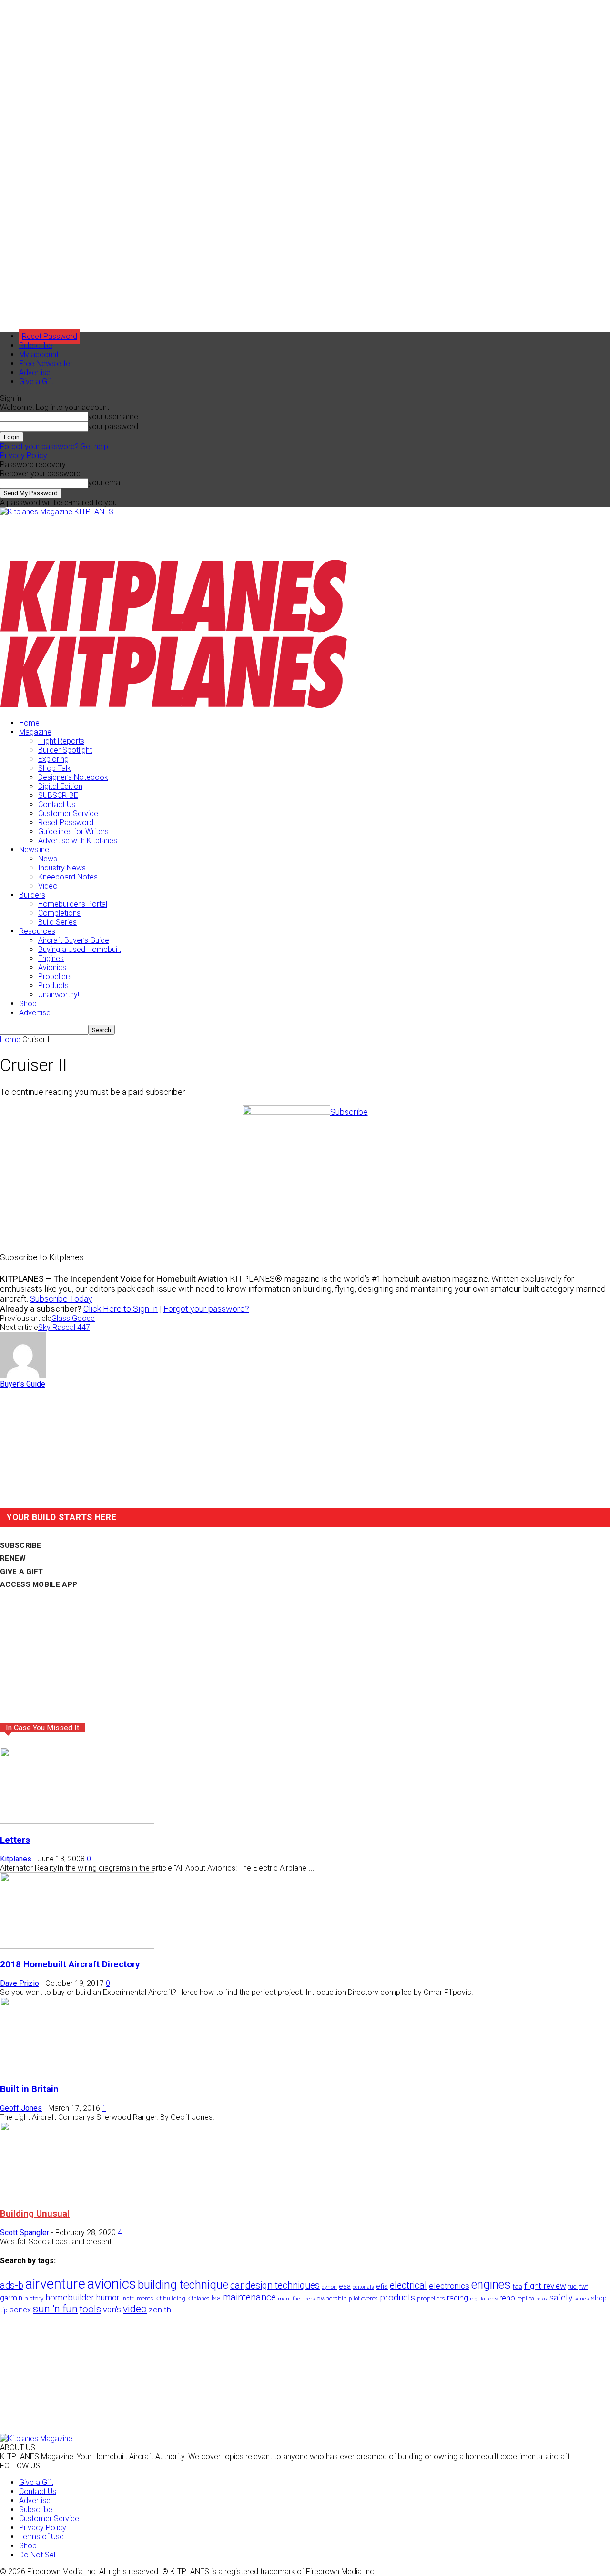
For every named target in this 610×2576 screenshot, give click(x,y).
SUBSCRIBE (58, 795)
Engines (51, 958)
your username (113, 416)
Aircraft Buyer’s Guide (74, 940)
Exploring (53, 759)
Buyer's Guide (23, 1384)
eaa (345, 2286)
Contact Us (57, 804)
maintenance (249, 2297)
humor (108, 2297)
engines (491, 2285)
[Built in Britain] (77, 2070)
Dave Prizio (20, 1983)
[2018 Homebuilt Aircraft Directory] (77, 1946)
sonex (20, 2310)
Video (48, 886)
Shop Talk (55, 768)
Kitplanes (16, 1859)
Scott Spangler (25, 2233)
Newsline (34, 850)
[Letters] (77, 1821)
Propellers (55, 976)
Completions (59, 913)
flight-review (545, 2286)
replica (526, 2298)
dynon (329, 2287)
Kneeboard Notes (68, 877)
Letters (15, 1840)
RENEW (13, 1558)
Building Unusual (35, 2214)
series (582, 2299)
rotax (542, 2299)
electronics (449, 2286)
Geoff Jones (21, 2108)
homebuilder (70, 2298)
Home (29, 723)
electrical (408, 2285)
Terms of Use (41, 2537)
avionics (112, 2284)
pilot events (363, 2299)
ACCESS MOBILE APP (39, 1584)
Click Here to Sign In (121, 1309)
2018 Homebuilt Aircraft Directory (70, 1964)
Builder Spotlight (65, 750)
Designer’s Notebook (73, 777)
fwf (584, 2286)
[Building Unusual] (77, 2195)
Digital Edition (60, 786)
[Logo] (174, 630)
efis (382, 2286)
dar (237, 2285)
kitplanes (198, 2299)
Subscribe (36, 345)
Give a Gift (36, 382)
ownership (332, 2298)
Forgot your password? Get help (54, 446)
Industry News (62, 868)
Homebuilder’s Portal (73, 904)
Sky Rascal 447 (64, 1327)
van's (112, 2309)
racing (457, 2298)
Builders (32, 895)
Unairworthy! (59, 995)
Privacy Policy (24, 455)
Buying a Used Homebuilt (80, 949)
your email (106, 483)
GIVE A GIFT (21, 1572)
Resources (37, 931)
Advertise (35, 373)
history (34, 2298)
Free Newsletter (46, 363)
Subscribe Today (61, 1299)
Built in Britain (29, 2089)
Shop (28, 1004)
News (48, 859)
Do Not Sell (38, 2555)
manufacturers (296, 2299)
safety (561, 2297)
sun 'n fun (55, 2309)
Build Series (57, 922)
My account (39, 354)
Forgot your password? (206, 1309)
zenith (160, 2310)
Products (53, 986)
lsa (216, 2298)
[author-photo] (23, 1375)
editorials (363, 2287)
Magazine (35, 732)
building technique (183, 2285)
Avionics (52, 967)
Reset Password (66, 823)
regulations (484, 2299)
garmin (11, 2298)
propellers (431, 2298)
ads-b (12, 2285)
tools (90, 2309)
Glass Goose (73, 1318)
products (397, 2298)
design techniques (283, 2285)
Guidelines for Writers (73, 832)
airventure (55, 2284)
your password (113, 426)
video (135, 2309)
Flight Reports (61, 741)
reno (507, 2298)
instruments (137, 2298)
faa (518, 2286)
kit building (170, 2298)
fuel (573, 2286)
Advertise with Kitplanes (78, 841)
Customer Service (68, 813)
